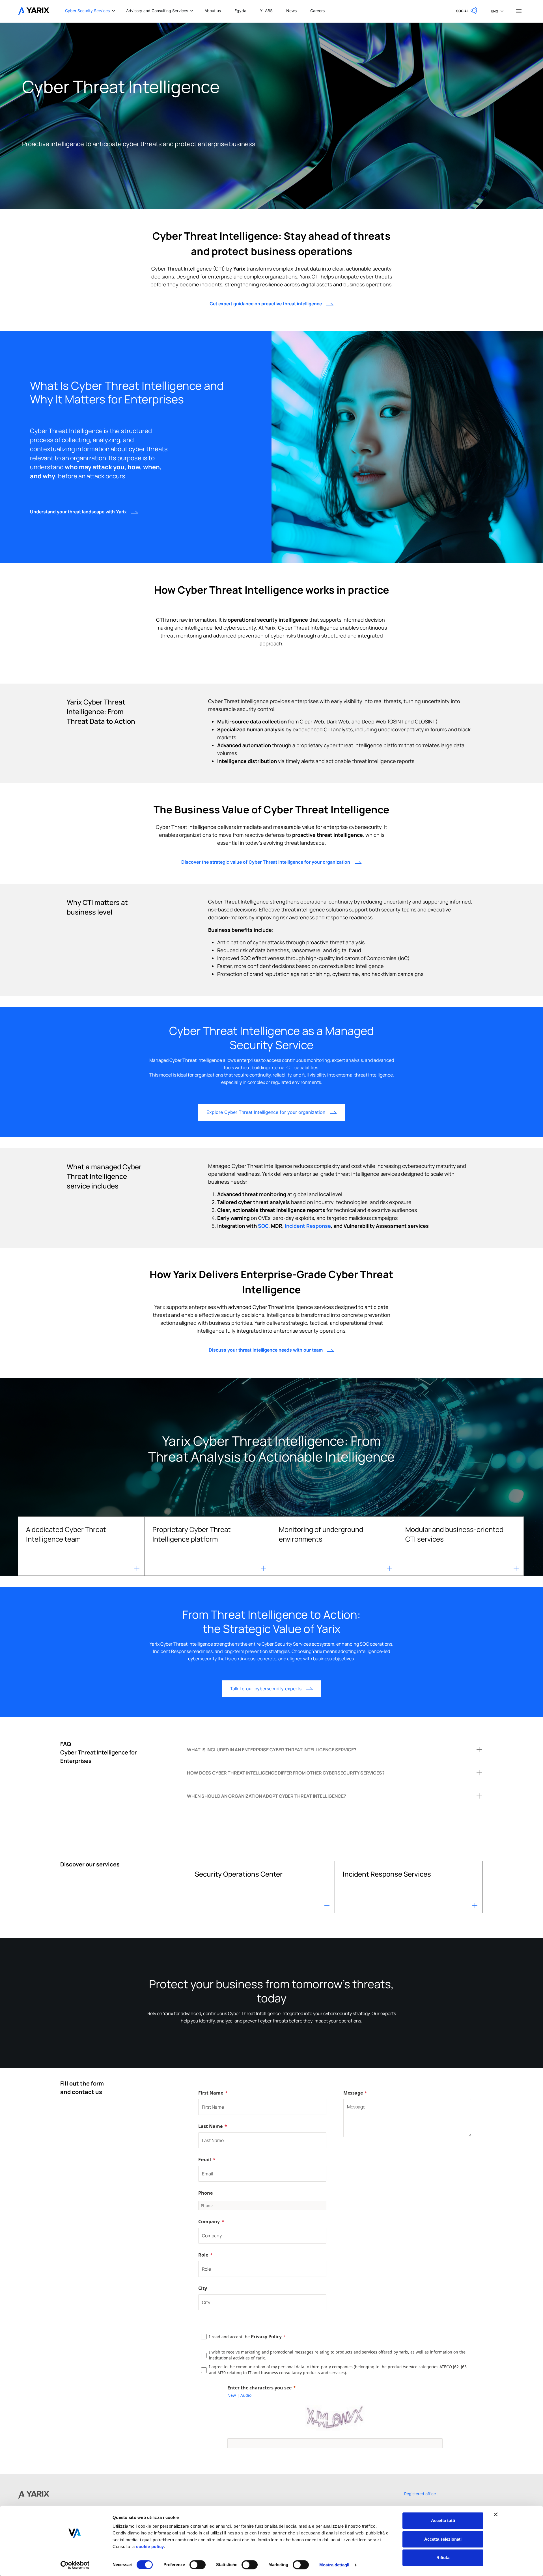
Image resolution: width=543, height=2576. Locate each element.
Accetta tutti (443, 2520)
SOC (263, 1226)
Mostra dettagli (334, 2565)
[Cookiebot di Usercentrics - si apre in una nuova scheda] (75, 2565)
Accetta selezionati (443, 2539)
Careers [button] (317, 11)
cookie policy (149, 2546)
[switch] (198, 2565)
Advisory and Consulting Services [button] (157, 11)
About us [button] (213, 11)
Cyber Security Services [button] (87, 11)
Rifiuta (443, 2557)
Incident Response (308, 1226)
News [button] (291, 11)
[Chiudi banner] (496, 2514)
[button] (467, 11)
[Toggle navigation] (519, 11)
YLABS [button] (266, 11)
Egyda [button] (240, 11)
